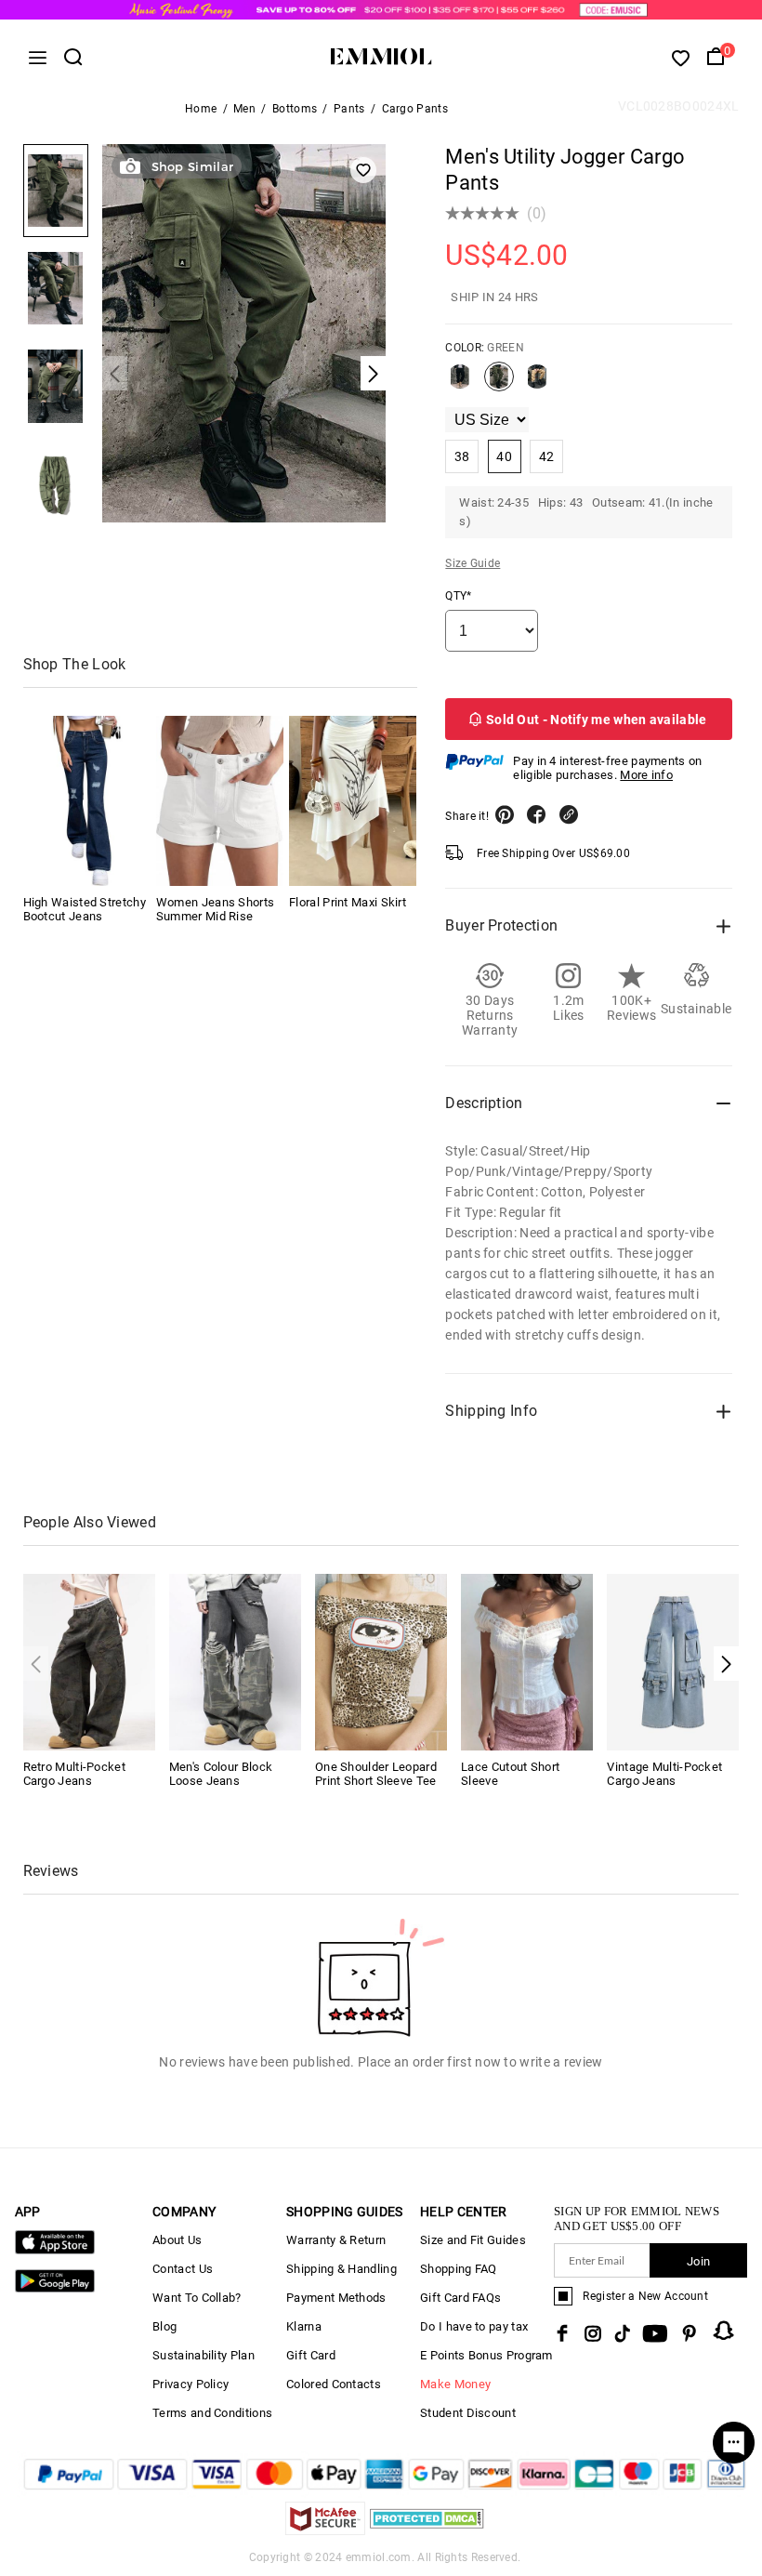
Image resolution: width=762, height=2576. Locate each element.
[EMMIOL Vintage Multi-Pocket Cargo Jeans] (673, 1661)
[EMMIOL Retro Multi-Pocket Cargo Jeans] (89, 1661)
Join (698, 2261)
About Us (177, 2240)
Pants (349, 109)
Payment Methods (336, 2298)
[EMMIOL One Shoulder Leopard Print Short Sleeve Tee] (381, 1661)
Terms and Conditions (212, 2413)
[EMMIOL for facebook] (562, 2333)
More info (646, 775)
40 (504, 456)
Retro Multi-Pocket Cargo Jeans (74, 1774)
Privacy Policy (190, 2384)
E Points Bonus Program (486, 2355)
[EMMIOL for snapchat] (724, 2331)
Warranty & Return (336, 2240)
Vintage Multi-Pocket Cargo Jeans (664, 1774)
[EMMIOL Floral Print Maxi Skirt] (353, 801)
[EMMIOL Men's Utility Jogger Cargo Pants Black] (460, 384)
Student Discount (468, 2413)
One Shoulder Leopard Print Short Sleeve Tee (376, 1774)
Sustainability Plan (204, 2355)
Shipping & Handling (342, 2269)
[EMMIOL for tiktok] (622, 2333)
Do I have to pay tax (474, 2326)
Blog (164, 2326)
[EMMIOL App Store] (55, 2250)
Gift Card (311, 2355)
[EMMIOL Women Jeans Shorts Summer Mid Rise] (220, 801)
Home (201, 109)
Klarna (304, 2326)
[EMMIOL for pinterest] (690, 2333)
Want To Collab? (197, 2298)
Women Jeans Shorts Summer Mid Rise (215, 909)
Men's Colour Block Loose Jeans (221, 1774)
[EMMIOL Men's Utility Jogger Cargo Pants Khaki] (537, 384)
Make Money (455, 2384)
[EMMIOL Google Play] (55, 2288)
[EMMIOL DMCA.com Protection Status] (427, 2530)
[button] (726, 1664)
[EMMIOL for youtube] (655, 2333)
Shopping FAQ (459, 2269)
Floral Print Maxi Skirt (348, 902)
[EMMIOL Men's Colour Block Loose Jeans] (235, 1661)
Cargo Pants (415, 109)
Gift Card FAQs (460, 2298)
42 (547, 456)
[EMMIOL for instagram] (593, 2333)
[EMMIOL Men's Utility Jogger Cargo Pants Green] (499, 384)
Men (244, 109)
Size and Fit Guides (473, 2240)
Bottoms (295, 109)
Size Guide (473, 563)
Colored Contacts (334, 2384)
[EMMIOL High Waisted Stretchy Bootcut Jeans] (87, 801)
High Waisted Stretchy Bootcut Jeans (85, 909)
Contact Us (183, 2269)
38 (462, 456)
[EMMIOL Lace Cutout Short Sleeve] (527, 1661)
